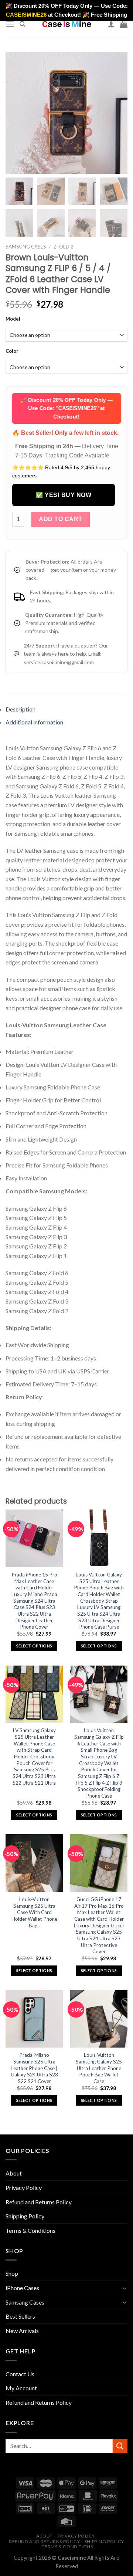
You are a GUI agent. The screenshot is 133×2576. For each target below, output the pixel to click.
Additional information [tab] (34, 722)
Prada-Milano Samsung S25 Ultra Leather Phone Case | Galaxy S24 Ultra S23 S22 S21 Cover (34, 2068)
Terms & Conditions (30, 2230)
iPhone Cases (22, 2288)
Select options (34, 1646)
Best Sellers (20, 2316)
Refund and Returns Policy (39, 2202)
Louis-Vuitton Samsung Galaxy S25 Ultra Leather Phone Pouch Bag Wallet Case (99, 2068)
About (14, 2173)
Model (13, 319)
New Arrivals (22, 2331)
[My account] (111, 24)
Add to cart (60, 519)
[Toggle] (125, 2288)
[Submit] (120, 2446)
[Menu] (10, 24)
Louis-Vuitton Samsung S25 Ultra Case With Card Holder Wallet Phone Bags (34, 1912)
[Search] (22, 24)
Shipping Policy (25, 2216)
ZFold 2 (63, 247)
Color (12, 351)
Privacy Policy (24, 2188)
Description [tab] (21, 709)
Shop (12, 2273)
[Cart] (124, 24)
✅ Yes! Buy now (64, 495)
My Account (21, 2388)
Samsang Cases (25, 2302)
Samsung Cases (26, 247)
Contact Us (20, 2374)
